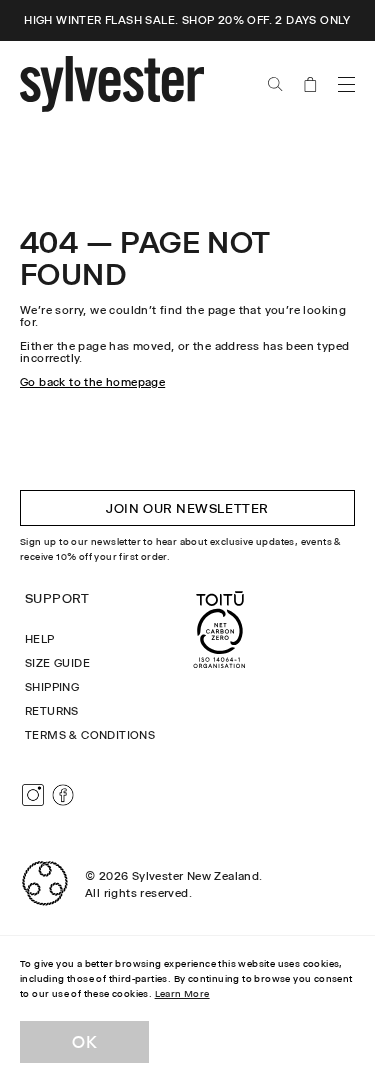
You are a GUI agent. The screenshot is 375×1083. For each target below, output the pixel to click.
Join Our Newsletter (187, 508)
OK (84, 1042)
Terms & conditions (90, 735)
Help (40, 639)
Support (57, 598)
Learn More (182, 993)
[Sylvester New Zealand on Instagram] (33, 795)
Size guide (57, 663)
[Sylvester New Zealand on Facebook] (63, 795)
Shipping (52, 687)
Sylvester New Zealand (195, 876)
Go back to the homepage (92, 382)
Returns (52, 711)
